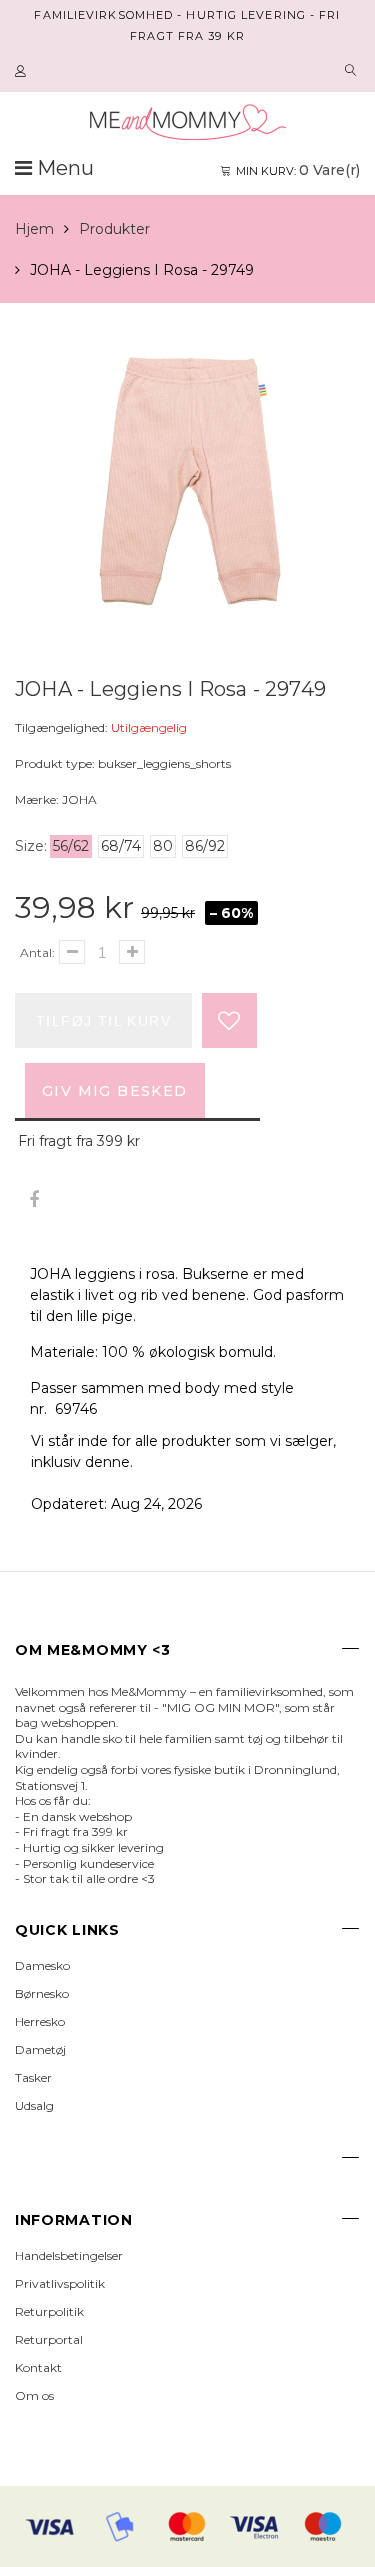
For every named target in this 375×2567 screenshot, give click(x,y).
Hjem (34, 229)
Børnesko (42, 1993)
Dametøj (40, 2049)
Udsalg (34, 2105)
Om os (34, 2395)
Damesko (42, 1965)
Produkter (114, 229)
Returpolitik (49, 2311)
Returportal (49, 2339)
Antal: (37, 952)
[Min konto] (23, 72)
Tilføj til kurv (103, 1021)
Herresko (40, 2021)
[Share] (33, 1200)
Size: (31, 846)
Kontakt (38, 2367)
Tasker (33, 2077)
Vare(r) (298, 170)
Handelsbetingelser (69, 2255)
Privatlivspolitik (60, 2283)
